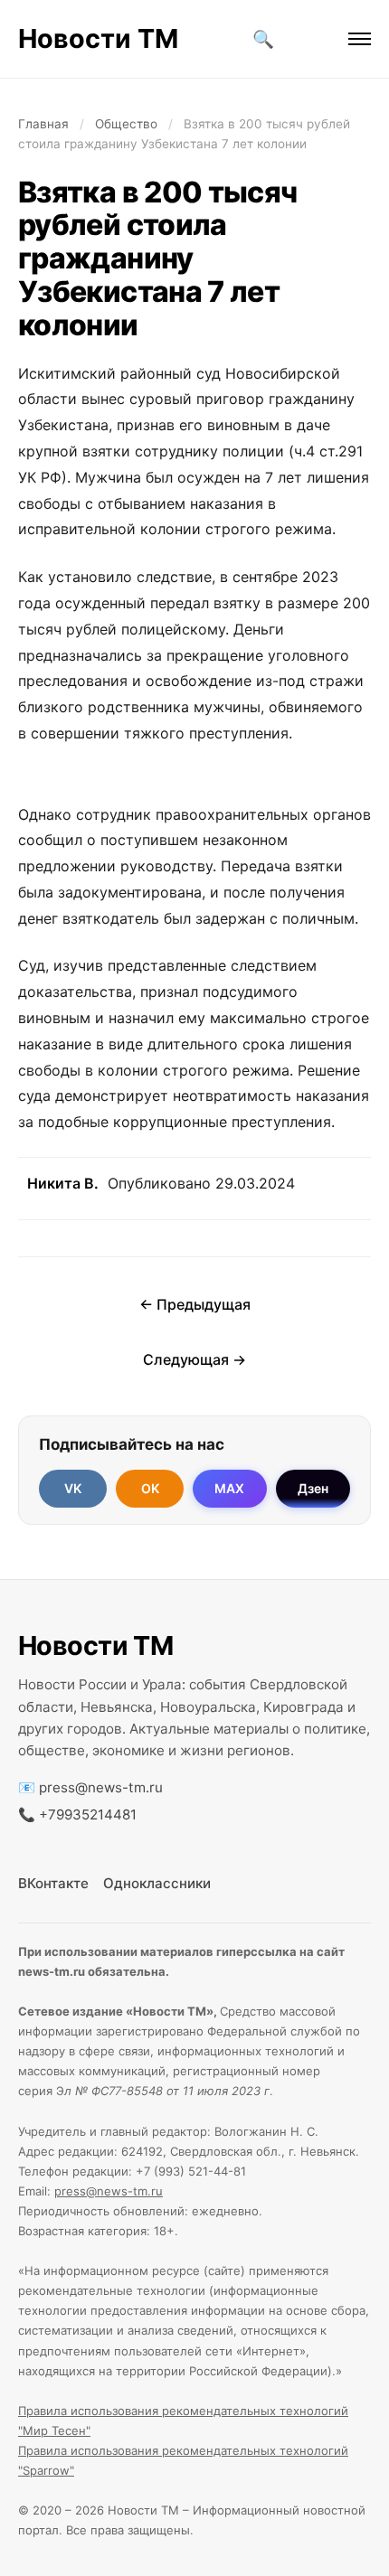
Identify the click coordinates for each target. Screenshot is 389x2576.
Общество (126, 124)
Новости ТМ (98, 38)
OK (150, 1488)
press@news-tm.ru (101, 1787)
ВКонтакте (53, 1883)
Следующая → (194, 1359)
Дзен (313, 1488)
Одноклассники (157, 1883)
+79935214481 (88, 1814)
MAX (229, 1488)
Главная (43, 124)
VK (73, 1488)
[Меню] (360, 39)
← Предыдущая (195, 1304)
